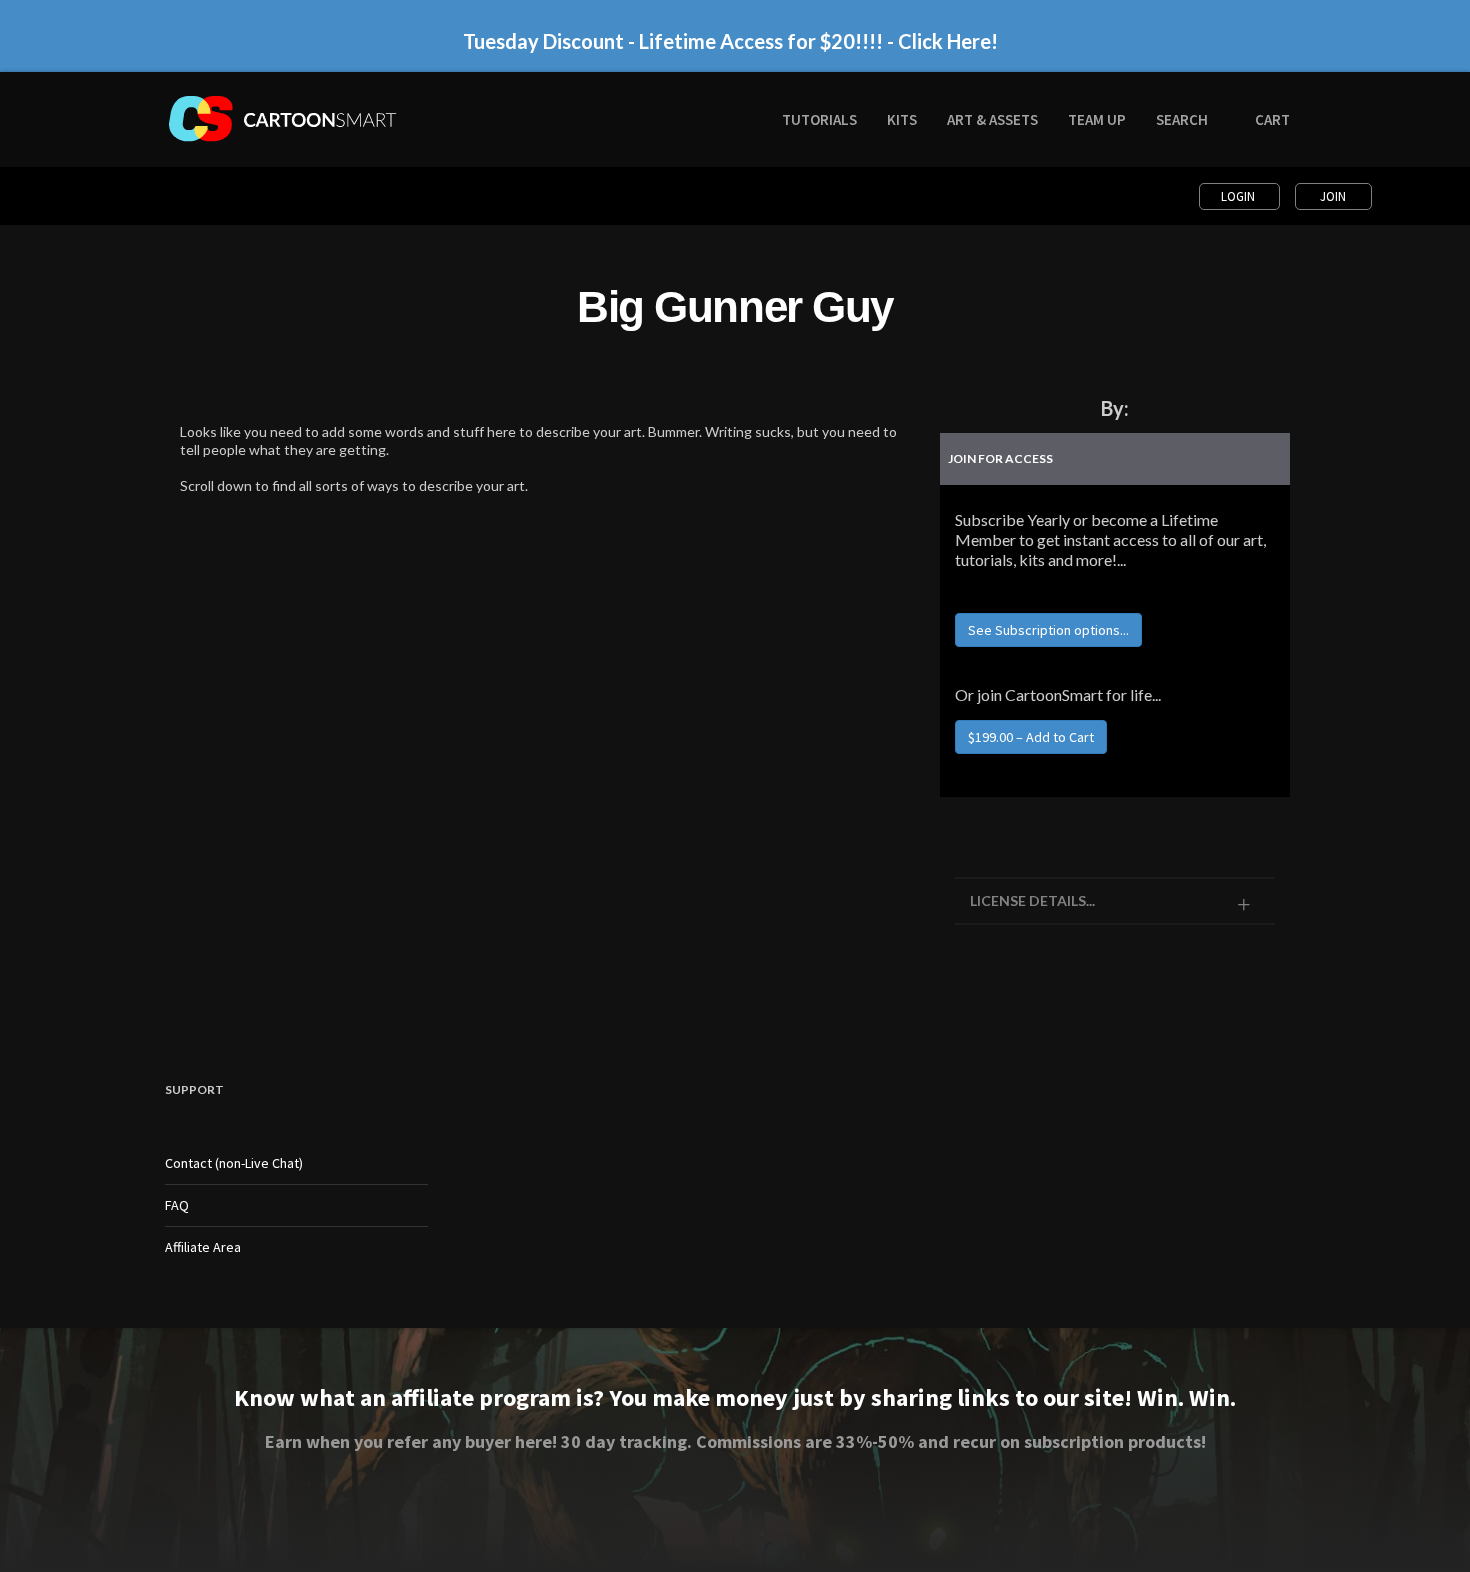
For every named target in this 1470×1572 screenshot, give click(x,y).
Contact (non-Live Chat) (234, 1163)
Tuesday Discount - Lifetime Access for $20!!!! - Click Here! (730, 41)
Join (1333, 196)
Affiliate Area (203, 1247)
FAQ (177, 1205)
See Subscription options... (1048, 630)
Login (1239, 196)
